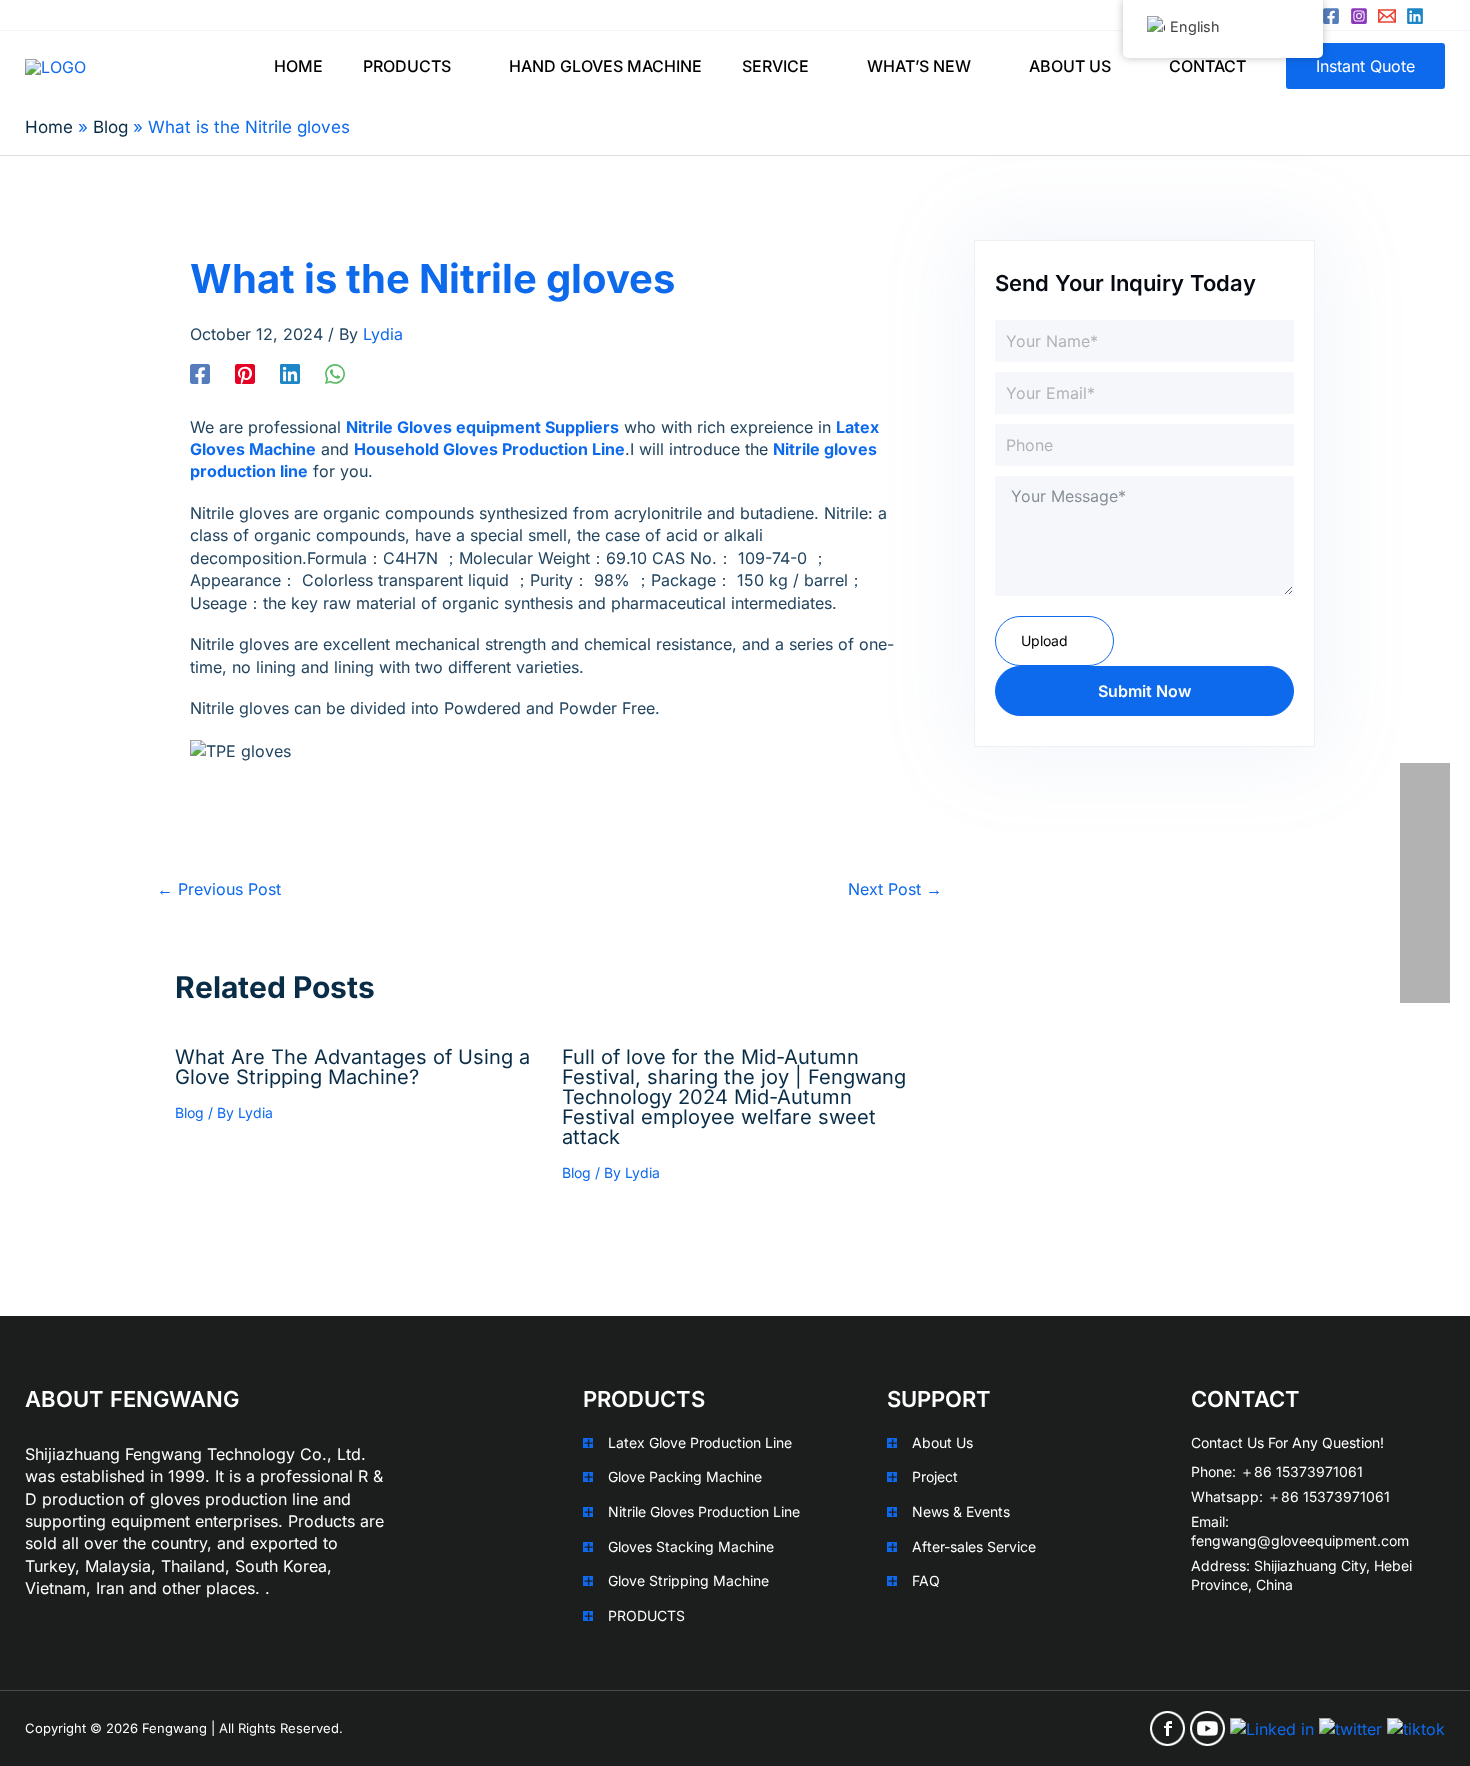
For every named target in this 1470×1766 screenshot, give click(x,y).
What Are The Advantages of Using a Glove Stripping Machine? (352, 1067)
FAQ (926, 1580)
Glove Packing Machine (685, 1476)
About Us (942, 1442)
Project (935, 1476)
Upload (1044, 640)
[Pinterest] (245, 373)
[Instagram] (1359, 16)
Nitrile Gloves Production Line (704, 1511)
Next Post (895, 889)
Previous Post (219, 889)
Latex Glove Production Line (700, 1442)
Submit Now (1144, 691)
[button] (460, 66)
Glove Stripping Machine (688, 1580)
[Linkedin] (1415, 16)
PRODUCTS (646, 1615)
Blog (189, 1112)
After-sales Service (974, 1546)
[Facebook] (1331, 16)
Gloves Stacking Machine (691, 1546)
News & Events (961, 1511)
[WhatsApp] (335, 373)
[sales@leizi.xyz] (1387, 16)
